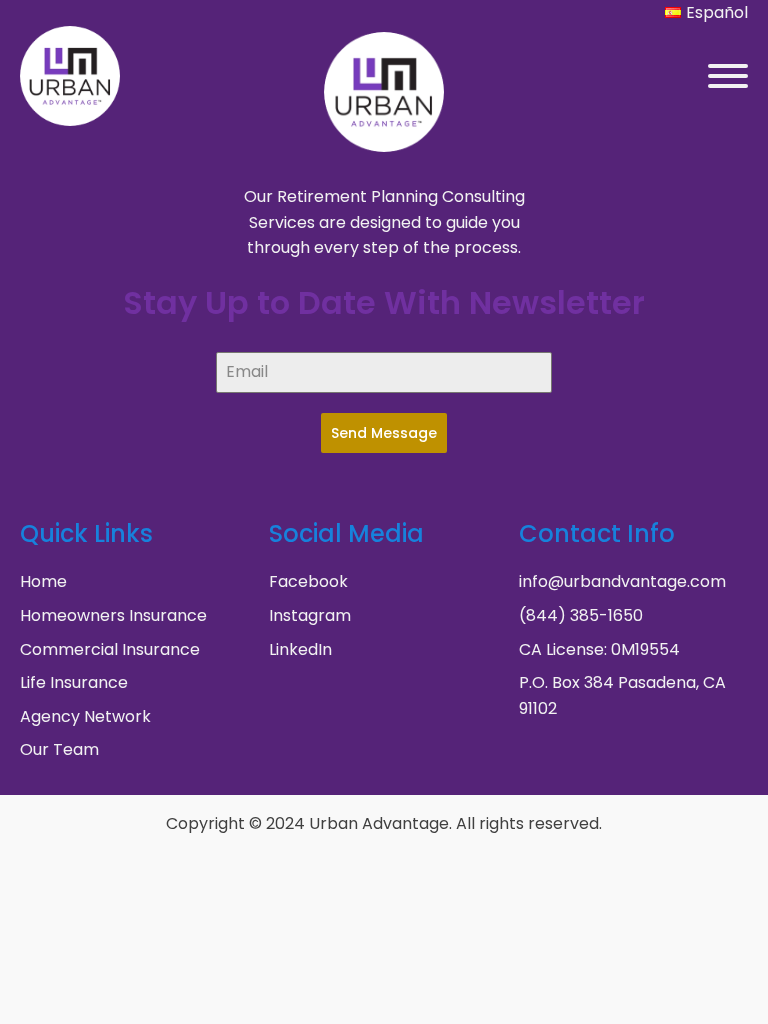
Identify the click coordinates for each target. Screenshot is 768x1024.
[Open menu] (728, 76)
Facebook (308, 581)
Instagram (310, 615)
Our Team (59, 749)
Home (43, 581)
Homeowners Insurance (113, 615)
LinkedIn (300, 649)
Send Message (384, 433)
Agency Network (85, 716)
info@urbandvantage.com (622, 581)
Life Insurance (74, 682)
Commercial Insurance (110, 649)
